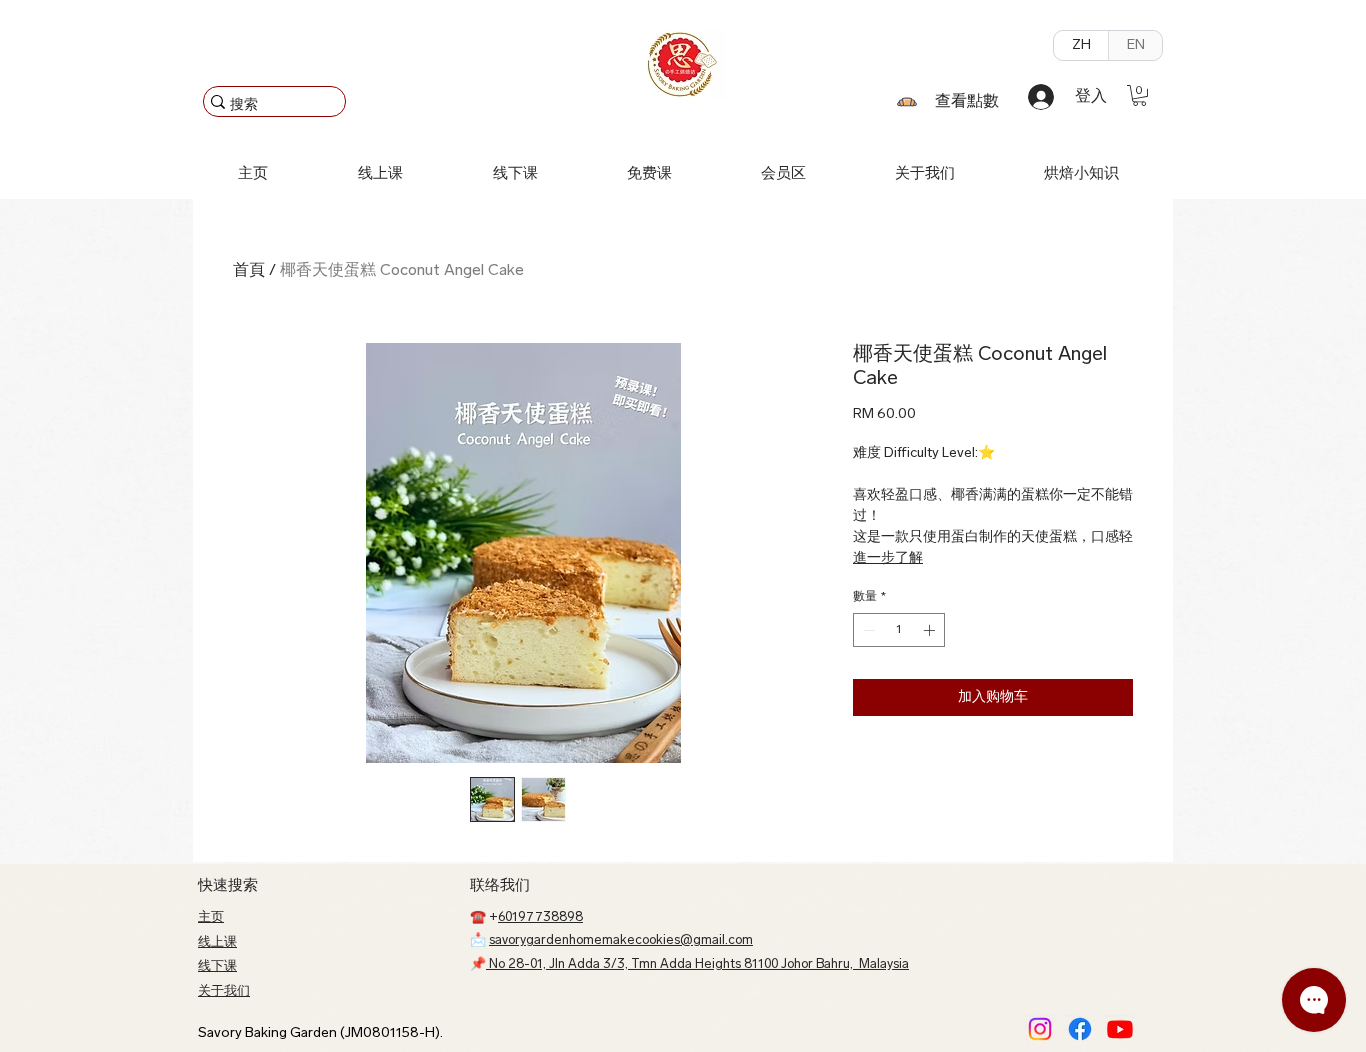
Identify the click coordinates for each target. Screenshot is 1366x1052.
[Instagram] (1040, 1029)
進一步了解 (888, 558)
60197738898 (540, 917)
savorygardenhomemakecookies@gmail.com (621, 940)
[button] (1139, 95)
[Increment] (931, 630)
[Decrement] (867, 630)
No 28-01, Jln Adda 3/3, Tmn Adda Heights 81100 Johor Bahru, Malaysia (697, 964)
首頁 (249, 271)
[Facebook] (1080, 1029)
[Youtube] (1120, 1029)
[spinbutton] (899, 630)
